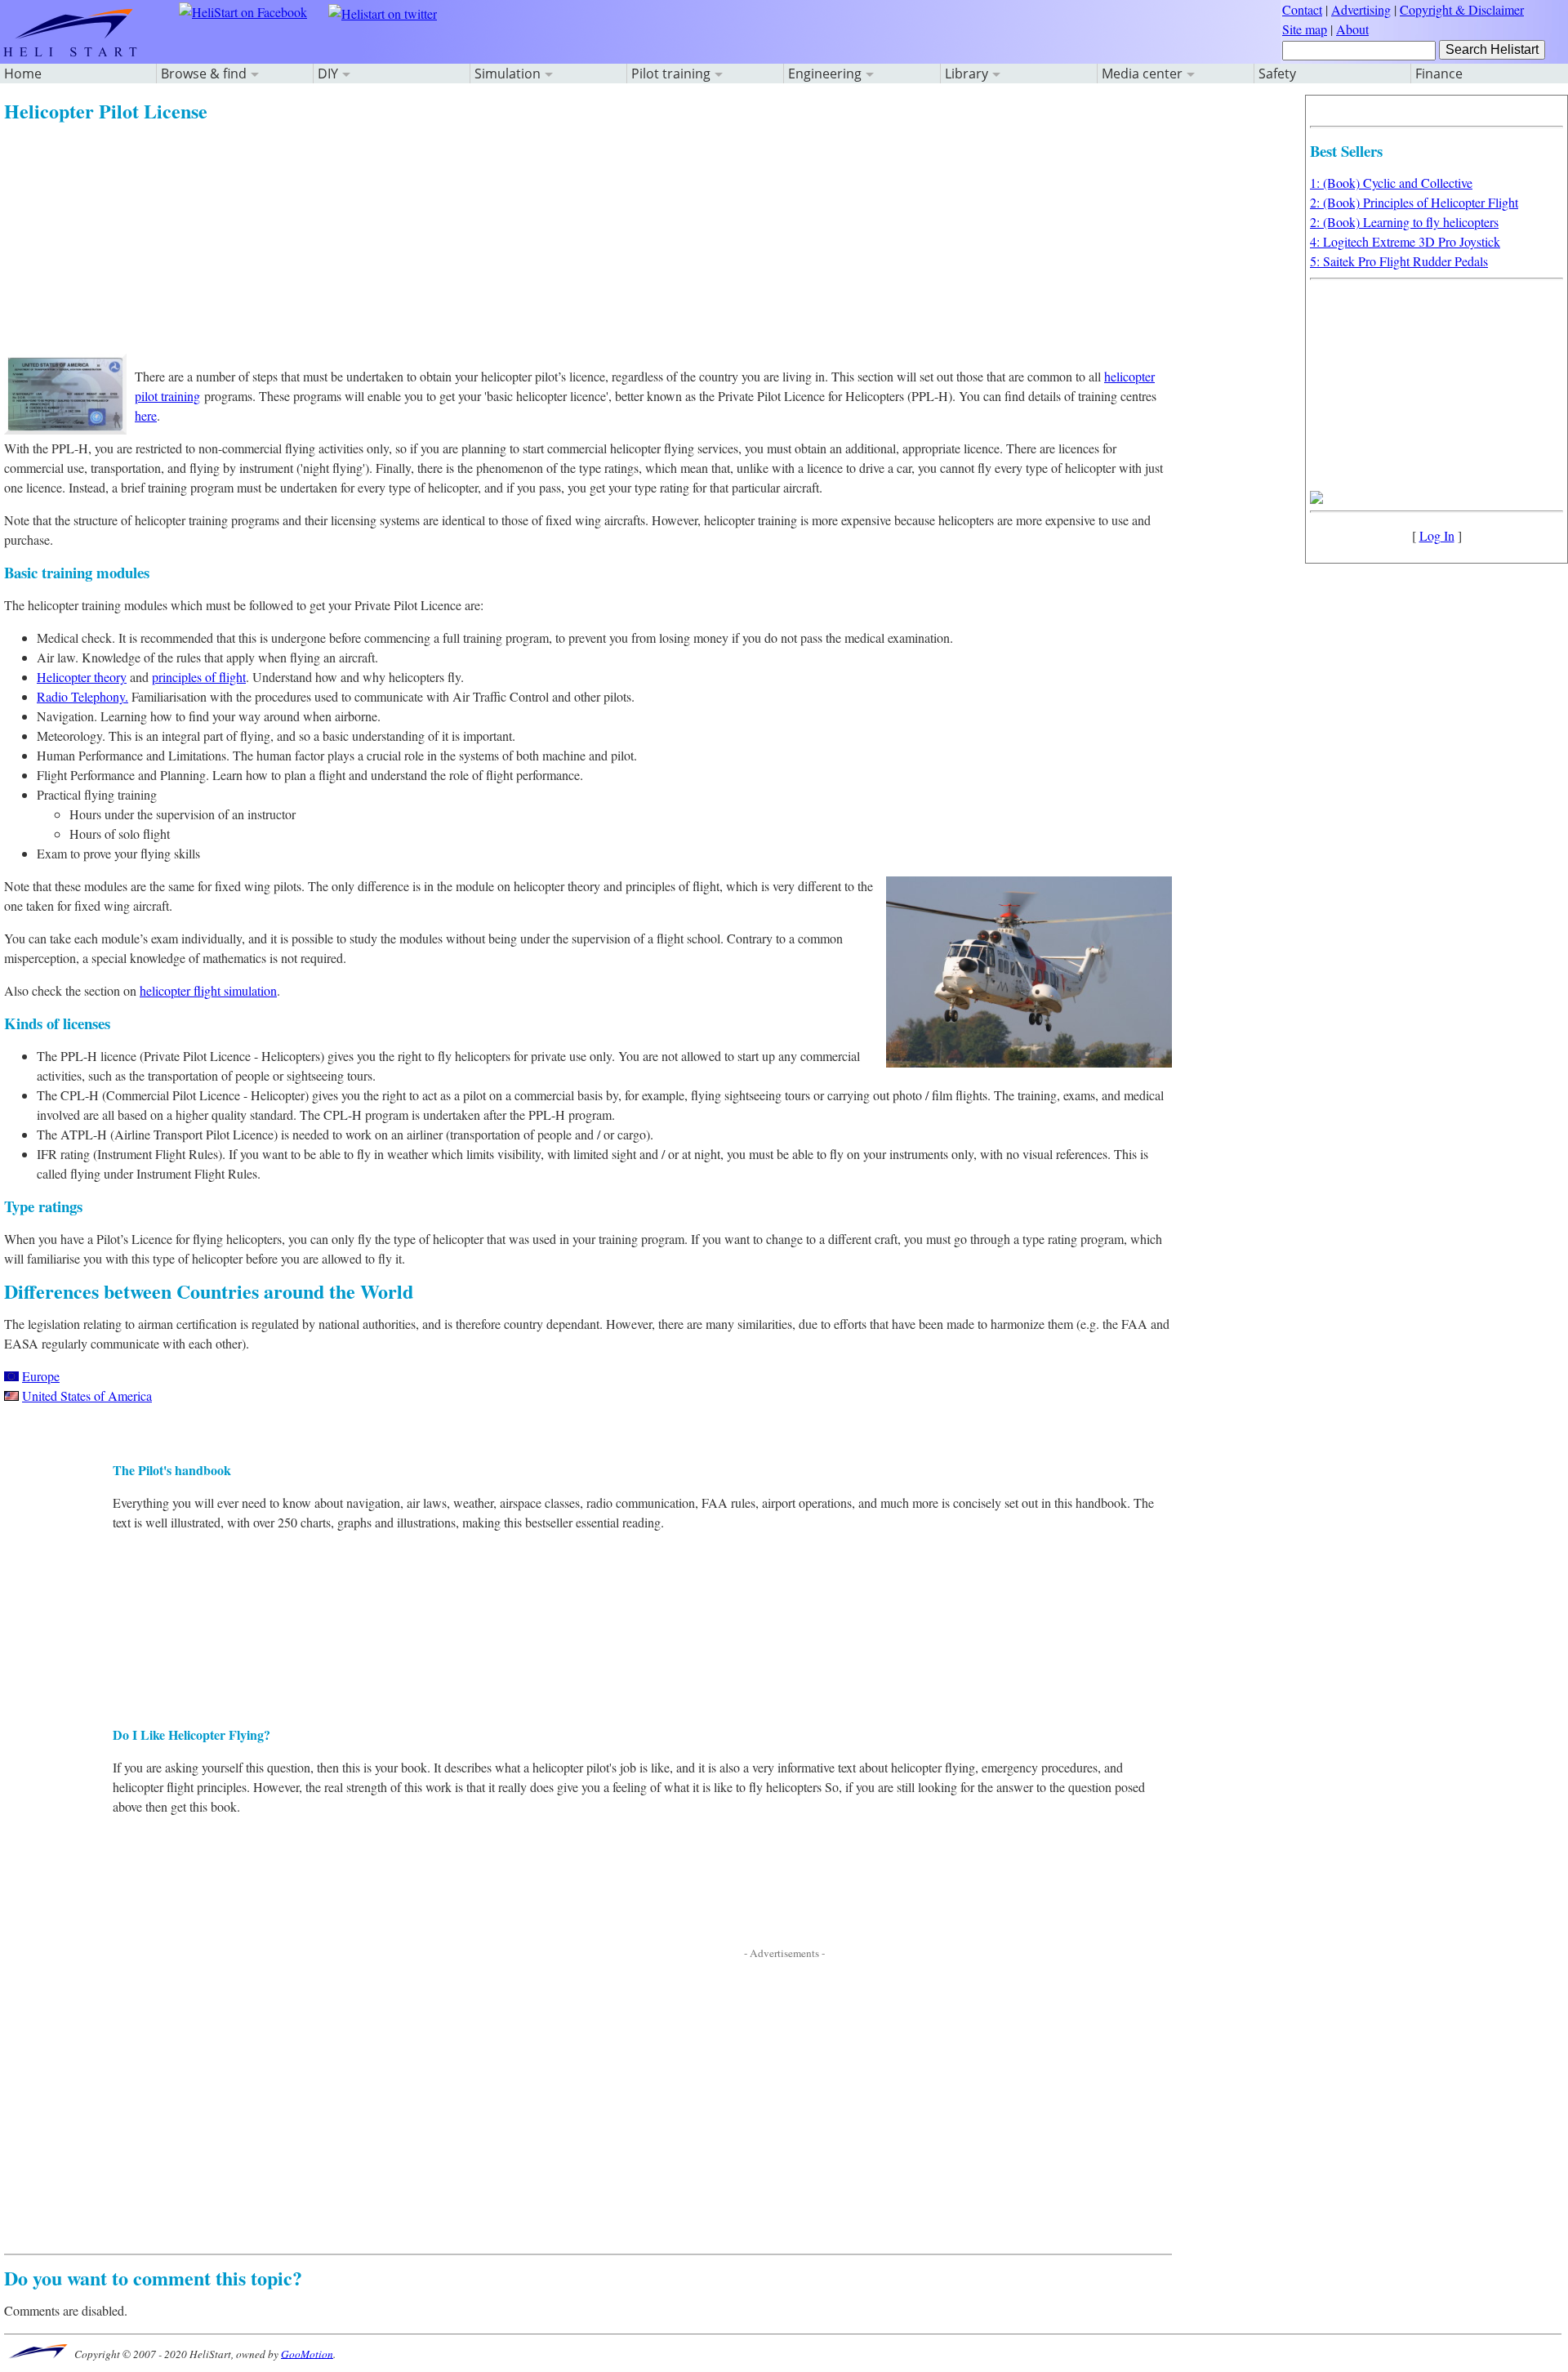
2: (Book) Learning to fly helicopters (1404, 222)
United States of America (87, 1396)
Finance (1439, 74)
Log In (1437, 535)
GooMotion (307, 2353)
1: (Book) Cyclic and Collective (1391, 183)
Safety (1277, 74)
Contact (1302, 9)
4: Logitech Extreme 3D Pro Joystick (1405, 241)
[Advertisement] (494, 239)
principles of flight (199, 677)
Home (23, 74)
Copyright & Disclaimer (1462, 9)
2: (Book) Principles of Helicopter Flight (1414, 202)
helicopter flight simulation (208, 990)
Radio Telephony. (82, 696)
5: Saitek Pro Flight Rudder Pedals (1399, 261)
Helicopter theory (82, 677)
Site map (1305, 29)
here (146, 415)
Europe (41, 1376)
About (1352, 29)
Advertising (1361, 9)
